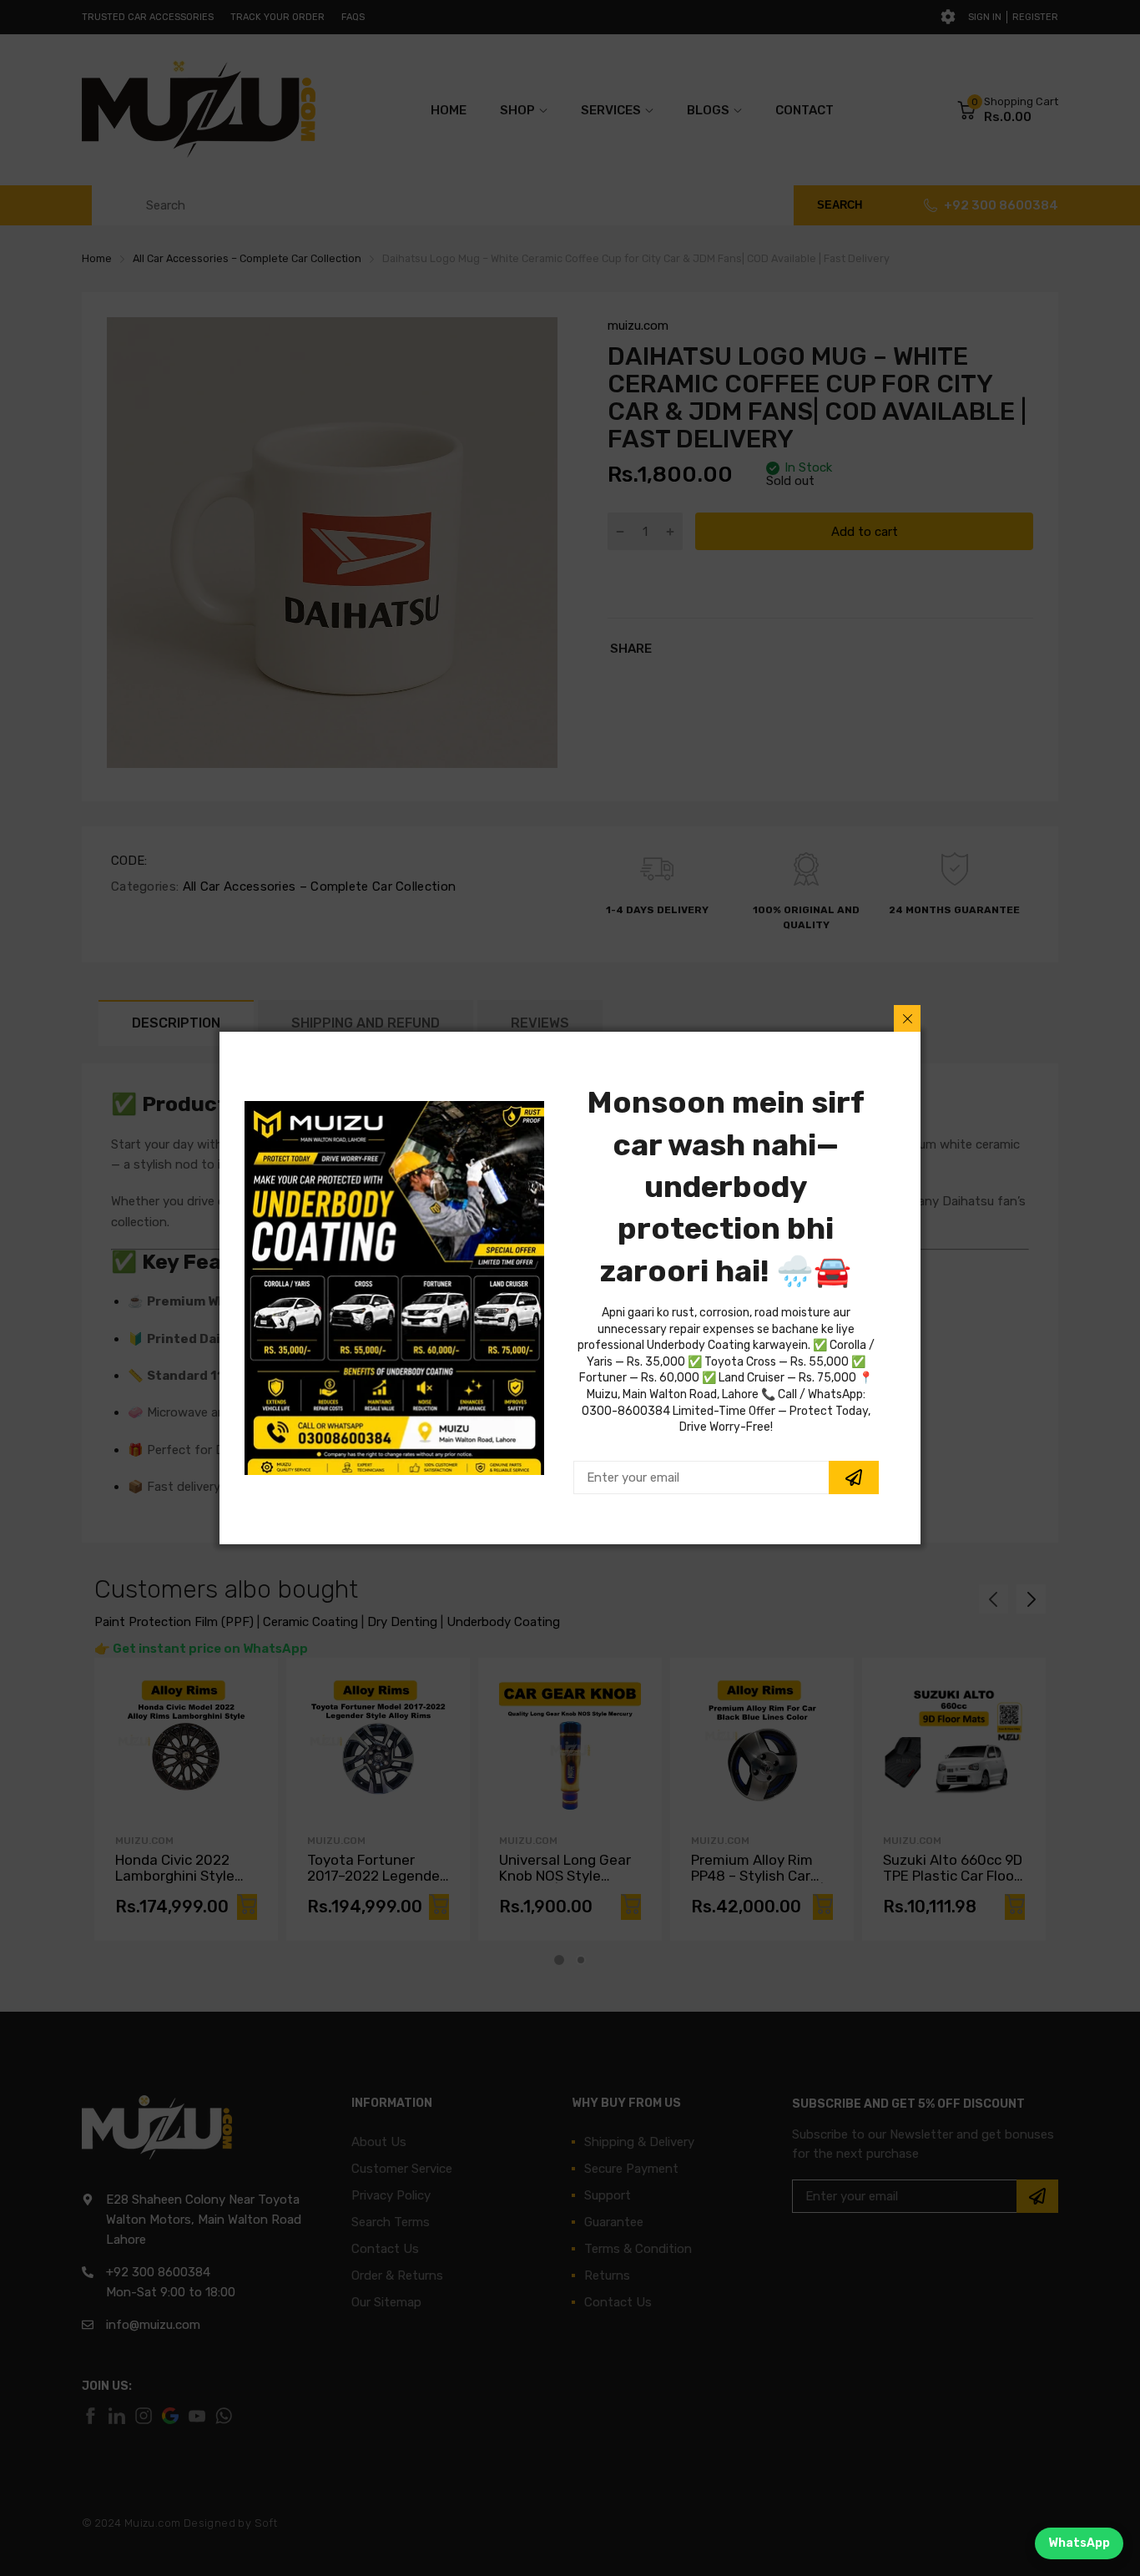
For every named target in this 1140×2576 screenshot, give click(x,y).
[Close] (907, 1018)
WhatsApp (1079, 2543)
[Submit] (854, 1477)
